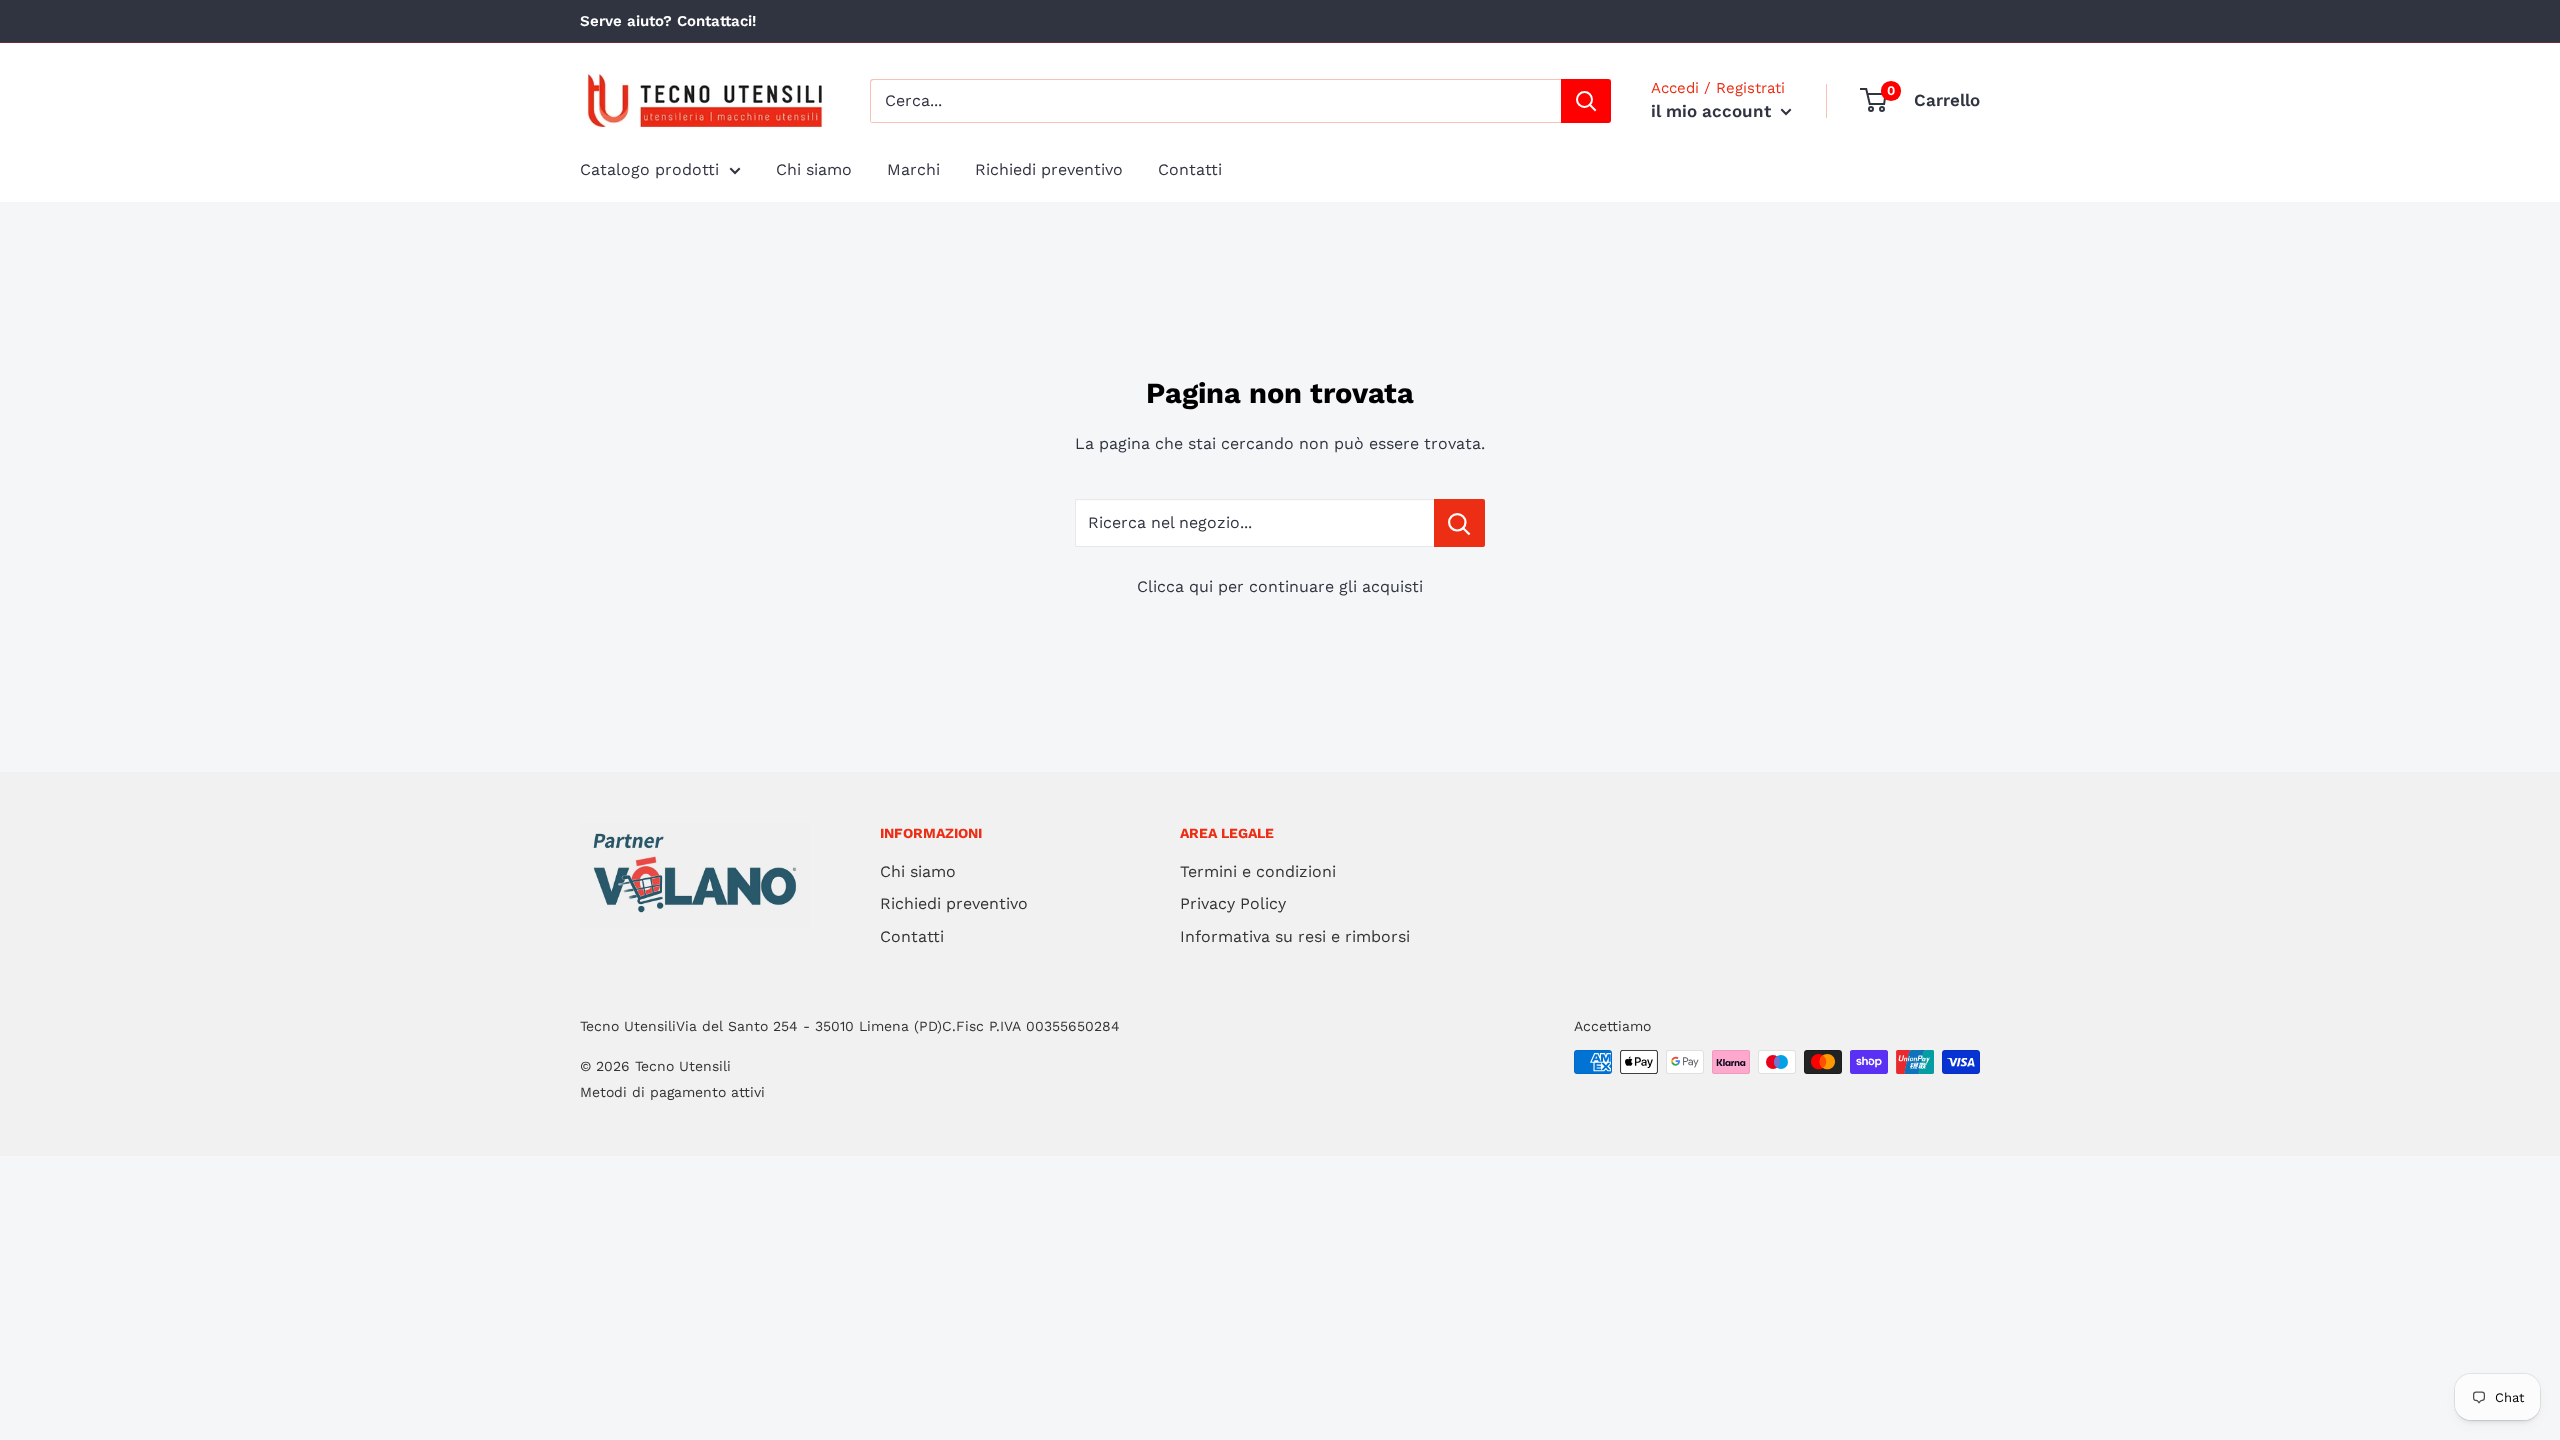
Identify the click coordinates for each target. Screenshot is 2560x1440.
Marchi (913, 169)
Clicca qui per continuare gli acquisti (1280, 586)
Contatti (1190, 169)
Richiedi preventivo (1049, 169)
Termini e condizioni (1258, 871)
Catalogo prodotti (649, 169)
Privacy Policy (1233, 903)
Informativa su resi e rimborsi (1295, 936)
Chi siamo (814, 169)
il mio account (1713, 111)
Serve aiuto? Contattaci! (668, 21)
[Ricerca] (1586, 101)
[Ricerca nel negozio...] (1459, 523)
